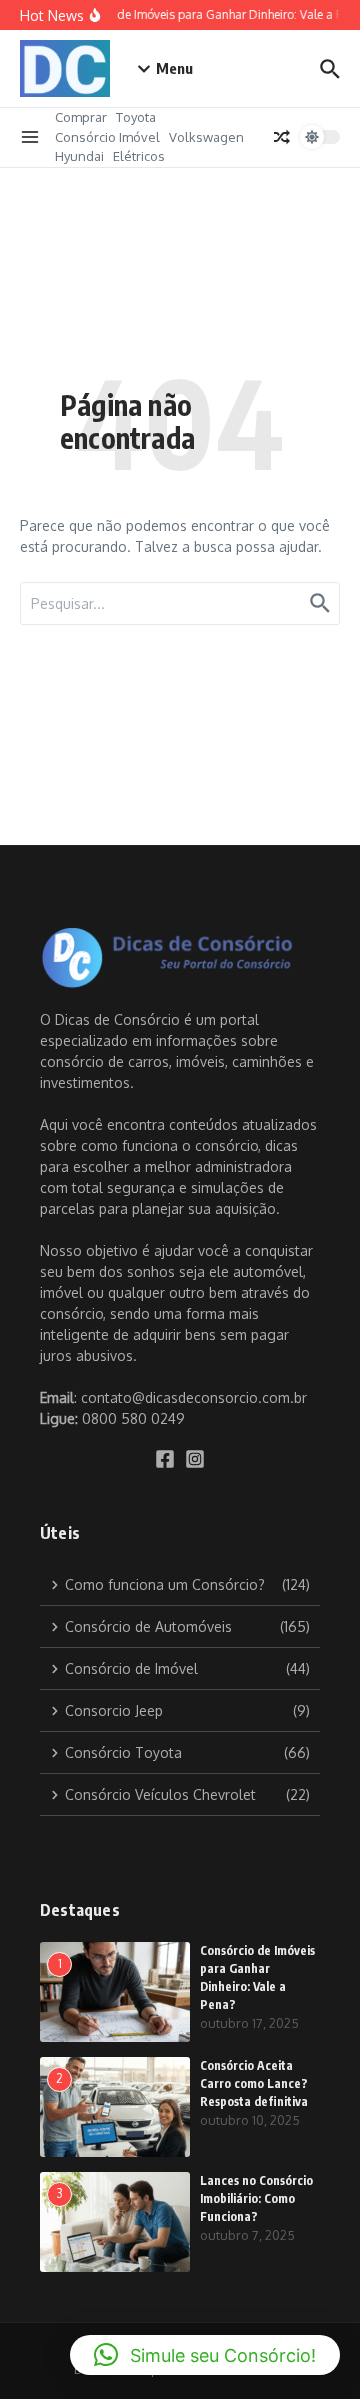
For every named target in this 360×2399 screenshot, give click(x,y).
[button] (205, 2355)
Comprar (81, 117)
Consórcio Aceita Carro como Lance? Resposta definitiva (254, 2083)
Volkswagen (206, 137)
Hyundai (79, 156)
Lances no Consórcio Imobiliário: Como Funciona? (256, 2198)
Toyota (136, 117)
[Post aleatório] (282, 137)
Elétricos (139, 156)
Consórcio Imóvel (107, 137)
